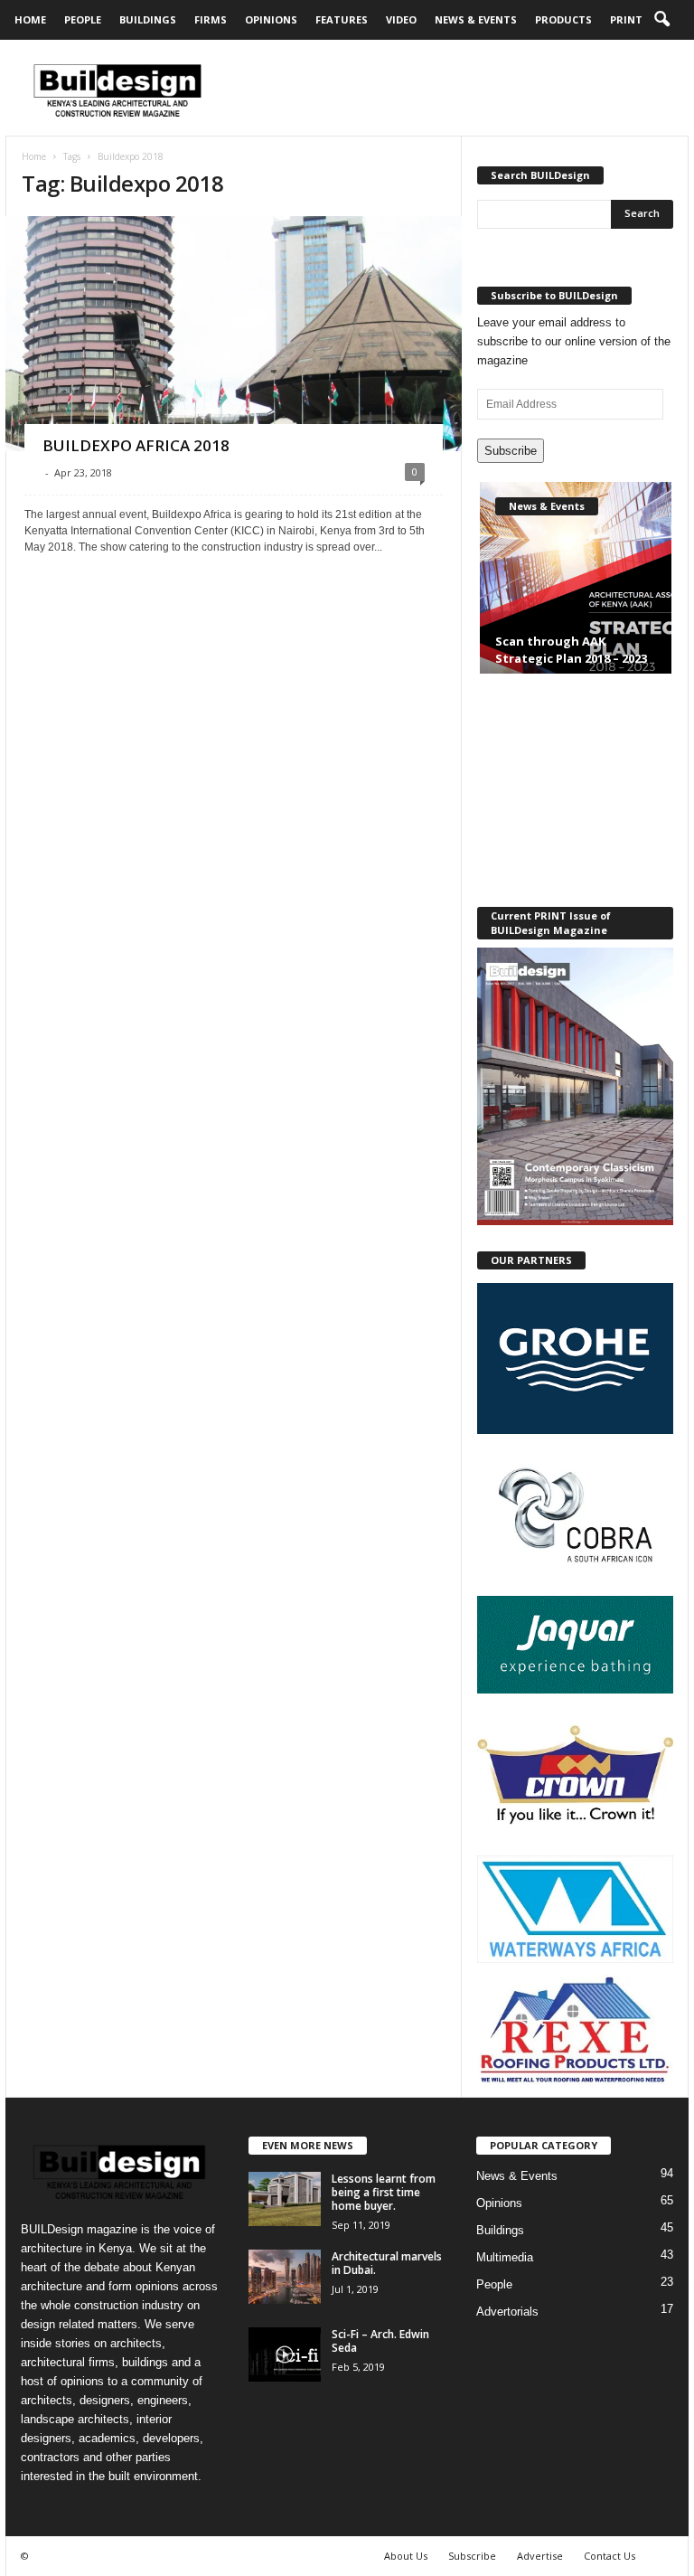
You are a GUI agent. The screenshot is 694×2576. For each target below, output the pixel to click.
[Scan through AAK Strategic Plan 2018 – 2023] (576, 594)
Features (342, 19)
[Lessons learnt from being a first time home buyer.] (285, 2199)
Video (401, 19)
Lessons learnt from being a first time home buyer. (384, 2192)
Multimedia (505, 2257)
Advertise (540, 2556)
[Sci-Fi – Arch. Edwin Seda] (285, 2354)
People (83, 19)
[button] (661, 20)
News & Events (476, 19)
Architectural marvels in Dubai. (387, 2263)
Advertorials (507, 2312)
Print (626, 19)
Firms (211, 19)
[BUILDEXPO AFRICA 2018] (234, 411)
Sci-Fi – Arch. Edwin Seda (380, 2341)
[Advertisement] (459, 88)
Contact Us (610, 2556)
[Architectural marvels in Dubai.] (285, 2277)
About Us (406, 2556)
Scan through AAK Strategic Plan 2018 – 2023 (571, 650)
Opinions (271, 19)
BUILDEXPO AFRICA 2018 (136, 445)
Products (563, 19)
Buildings (148, 19)
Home (30, 19)
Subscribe (511, 451)
